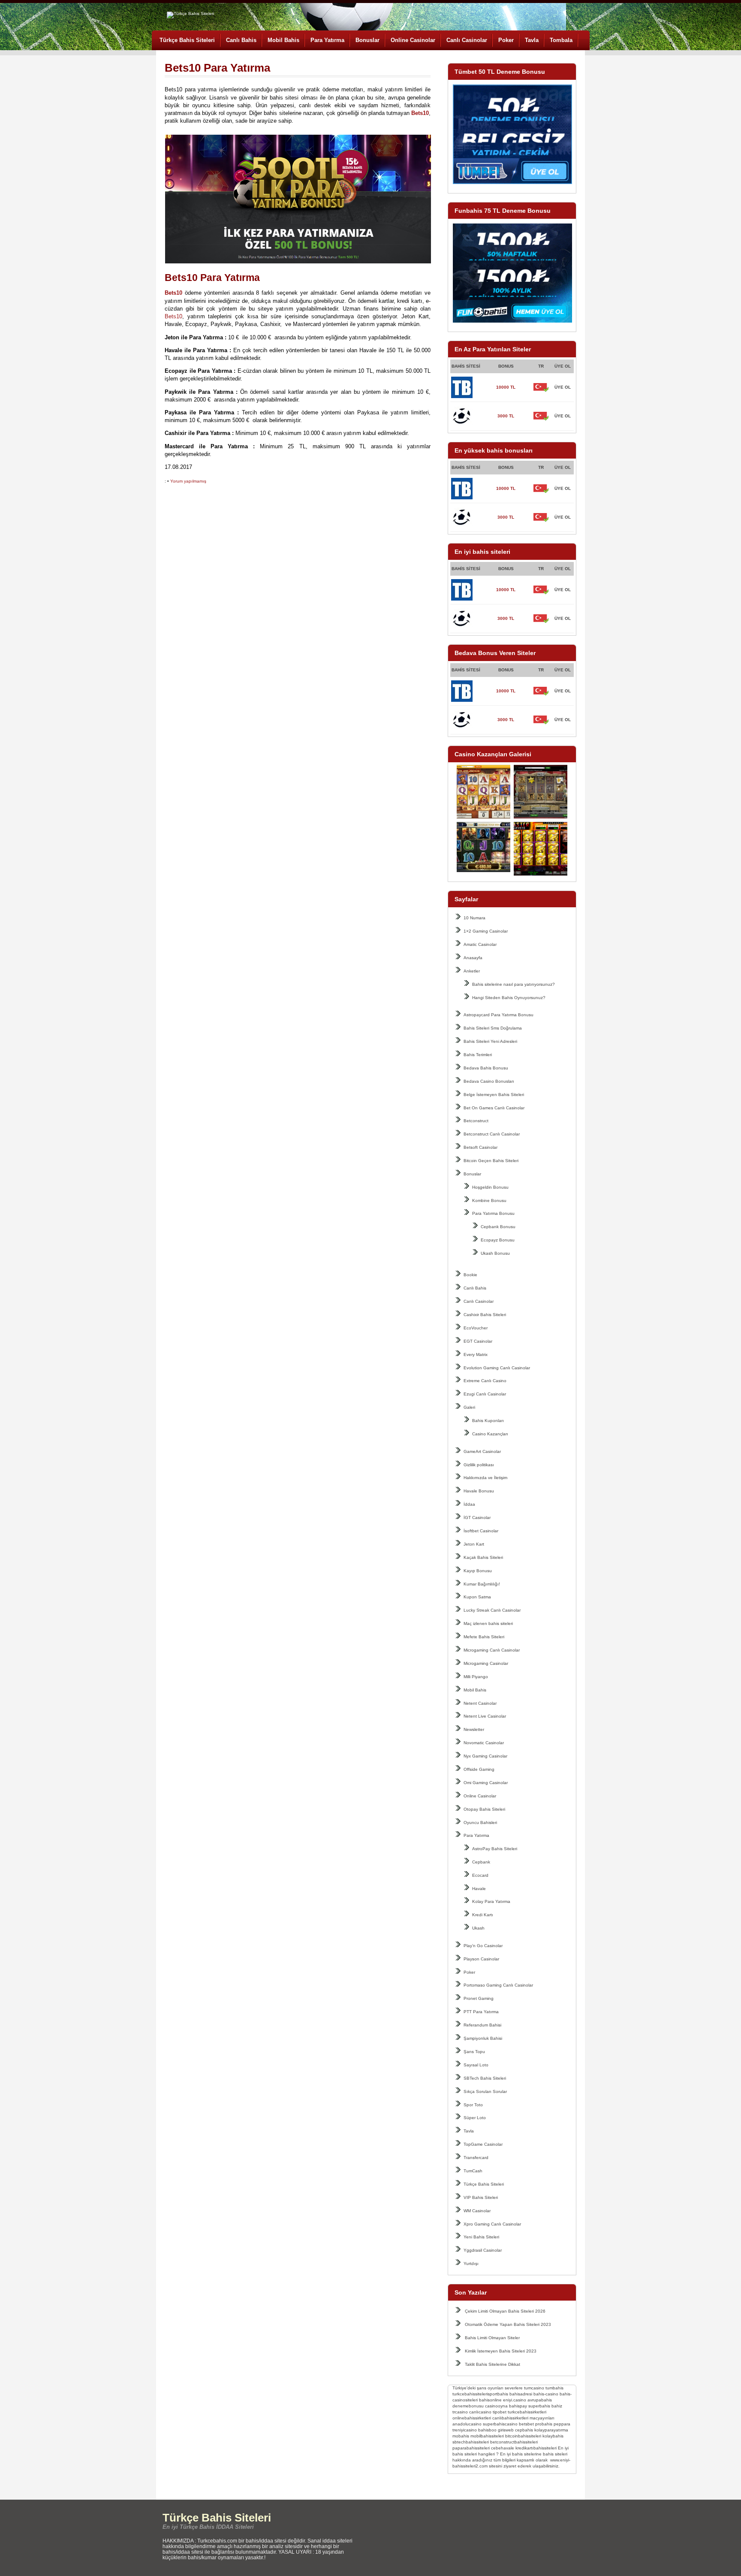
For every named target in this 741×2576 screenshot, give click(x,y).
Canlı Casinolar (467, 40)
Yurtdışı (471, 2263)
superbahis (539, 2406)
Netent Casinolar (480, 1703)
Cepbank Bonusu (498, 1227)
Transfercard (476, 2158)
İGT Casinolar (477, 1518)
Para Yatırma (327, 40)
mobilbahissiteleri (487, 2436)
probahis (544, 2424)
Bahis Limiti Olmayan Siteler (492, 2338)
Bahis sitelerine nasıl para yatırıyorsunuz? (514, 984)
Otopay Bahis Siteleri (484, 1809)
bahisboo (487, 2430)
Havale (479, 1889)
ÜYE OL (563, 387)
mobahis (461, 2436)
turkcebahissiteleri (470, 2394)
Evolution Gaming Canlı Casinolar (497, 1368)
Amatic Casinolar (480, 944)
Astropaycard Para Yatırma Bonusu (499, 1015)
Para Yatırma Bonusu (493, 1213)
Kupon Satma (477, 1597)
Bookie (470, 1275)
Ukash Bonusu (495, 1253)
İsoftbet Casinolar (481, 1531)
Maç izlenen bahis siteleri (488, 1623)
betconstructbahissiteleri (514, 2442)
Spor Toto (473, 2105)
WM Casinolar (477, 2211)
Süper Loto (475, 2118)
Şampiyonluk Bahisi (483, 2038)
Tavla (532, 40)
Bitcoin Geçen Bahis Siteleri (491, 1161)
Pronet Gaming (479, 1998)
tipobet (500, 2412)
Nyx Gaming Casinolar (485, 1756)
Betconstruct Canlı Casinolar (492, 1134)
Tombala (561, 40)
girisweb (506, 2430)
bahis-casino (546, 2394)
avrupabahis (540, 2400)
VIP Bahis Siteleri (481, 2197)
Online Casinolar (413, 40)
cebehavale (503, 2448)
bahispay (518, 2406)
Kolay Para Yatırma (491, 1901)
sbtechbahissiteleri (471, 2442)
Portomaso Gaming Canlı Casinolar (498, 1985)
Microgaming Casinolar (486, 1663)
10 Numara (474, 918)
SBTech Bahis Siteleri (485, 2078)
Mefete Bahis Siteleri (484, 1637)
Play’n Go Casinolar (483, 1946)
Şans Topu (474, 2052)
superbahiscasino (500, 2424)
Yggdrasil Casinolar (483, 2250)
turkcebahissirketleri (527, 2412)
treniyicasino (465, 2430)
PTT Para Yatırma (481, 2012)
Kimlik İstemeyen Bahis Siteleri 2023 (501, 2351)
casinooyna (496, 2406)
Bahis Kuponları (488, 1421)
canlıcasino (480, 2412)
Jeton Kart (474, 1544)
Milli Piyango (476, 1677)
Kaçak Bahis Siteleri (483, 1557)
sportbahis (498, 2394)
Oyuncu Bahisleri (480, 1823)
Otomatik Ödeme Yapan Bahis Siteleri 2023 (508, 2324)
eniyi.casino (515, 2400)
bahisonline (490, 2400)
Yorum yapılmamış (188, 481)
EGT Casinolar (478, 1341)
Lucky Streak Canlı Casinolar (492, 1610)
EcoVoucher (476, 1328)
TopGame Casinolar (483, 2144)
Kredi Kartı (483, 1915)
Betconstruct (476, 1121)
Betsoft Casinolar (480, 1147)
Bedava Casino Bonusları (489, 1081)
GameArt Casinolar (482, 1451)
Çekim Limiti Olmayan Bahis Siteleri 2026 (505, 2311)
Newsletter (474, 1729)
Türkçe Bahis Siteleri (187, 40)
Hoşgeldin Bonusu (490, 1187)
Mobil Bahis (283, 40)
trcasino (460, 2412)
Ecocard (480, 1875)
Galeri (469, 1407)
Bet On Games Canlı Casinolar (494, 1108)
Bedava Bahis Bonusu (486, 1068)
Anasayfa (473, 958)
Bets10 (173, 316)
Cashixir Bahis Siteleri (485, 1315)
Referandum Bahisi (482, 2025)
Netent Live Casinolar (485, 1716)
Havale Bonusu (479, 1491)
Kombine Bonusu (489, 1200)
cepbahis (524, 2430)
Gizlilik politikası (479, 1465)
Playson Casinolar (481, 1959)
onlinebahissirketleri (472, 2418)
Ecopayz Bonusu (498, 1240)
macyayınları (542, 2418)
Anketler (472, 971)
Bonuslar (367, 40)
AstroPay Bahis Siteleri (495, 1849)
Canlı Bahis (241, 40)
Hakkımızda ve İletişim (485, 1478)
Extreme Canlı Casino (485, 1381)
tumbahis (554, 2388)
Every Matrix (476, 1354)
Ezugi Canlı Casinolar (485, 1394)
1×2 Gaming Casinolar (486, 931)
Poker (506, 40)
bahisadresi (521, 2394)
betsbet (526, 2424)
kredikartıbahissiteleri (536, 2448)
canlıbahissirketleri (510, 2418)
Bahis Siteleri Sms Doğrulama (493, 1028)
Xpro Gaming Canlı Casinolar (492, 2224)
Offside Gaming (479, 1769)
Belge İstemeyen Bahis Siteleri (494, 1095)
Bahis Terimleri (478, 1055)
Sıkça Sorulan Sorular (485, 2091)
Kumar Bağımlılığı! (482, 1584)
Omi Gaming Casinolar (486, 1783)
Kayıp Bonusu (478, 1571)
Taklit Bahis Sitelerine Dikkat (492, 2364)
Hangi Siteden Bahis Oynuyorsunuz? (509, 998)
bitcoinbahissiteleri (523, 2436)
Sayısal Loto (476, 2065)
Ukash (478, 1928)
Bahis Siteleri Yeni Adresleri (490, 1041)
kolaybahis (553, 2436)
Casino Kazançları (490, 1434)
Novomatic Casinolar (484, 1743)
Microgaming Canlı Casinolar (492, 1650)
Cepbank (481, 1862)
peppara (562, 2424)
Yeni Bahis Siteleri (481, 2237)
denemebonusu (468, 2406)
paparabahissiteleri (471, 2448)
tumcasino (534, 2388)
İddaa (469, 1504)
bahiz (557, 2406)
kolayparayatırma (551, 2430)
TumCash (473, 2171)
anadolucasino (467, 2424)
